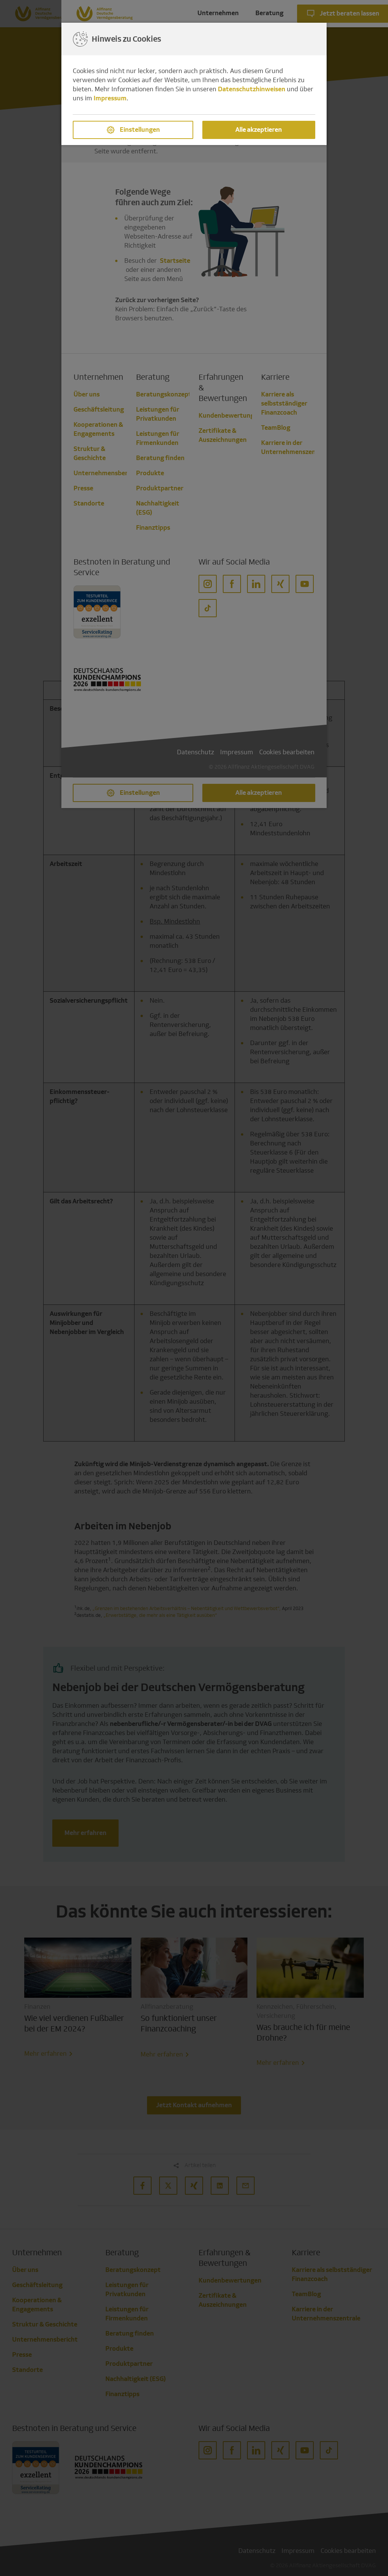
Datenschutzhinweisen (252, 89)
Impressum (110, 98)
